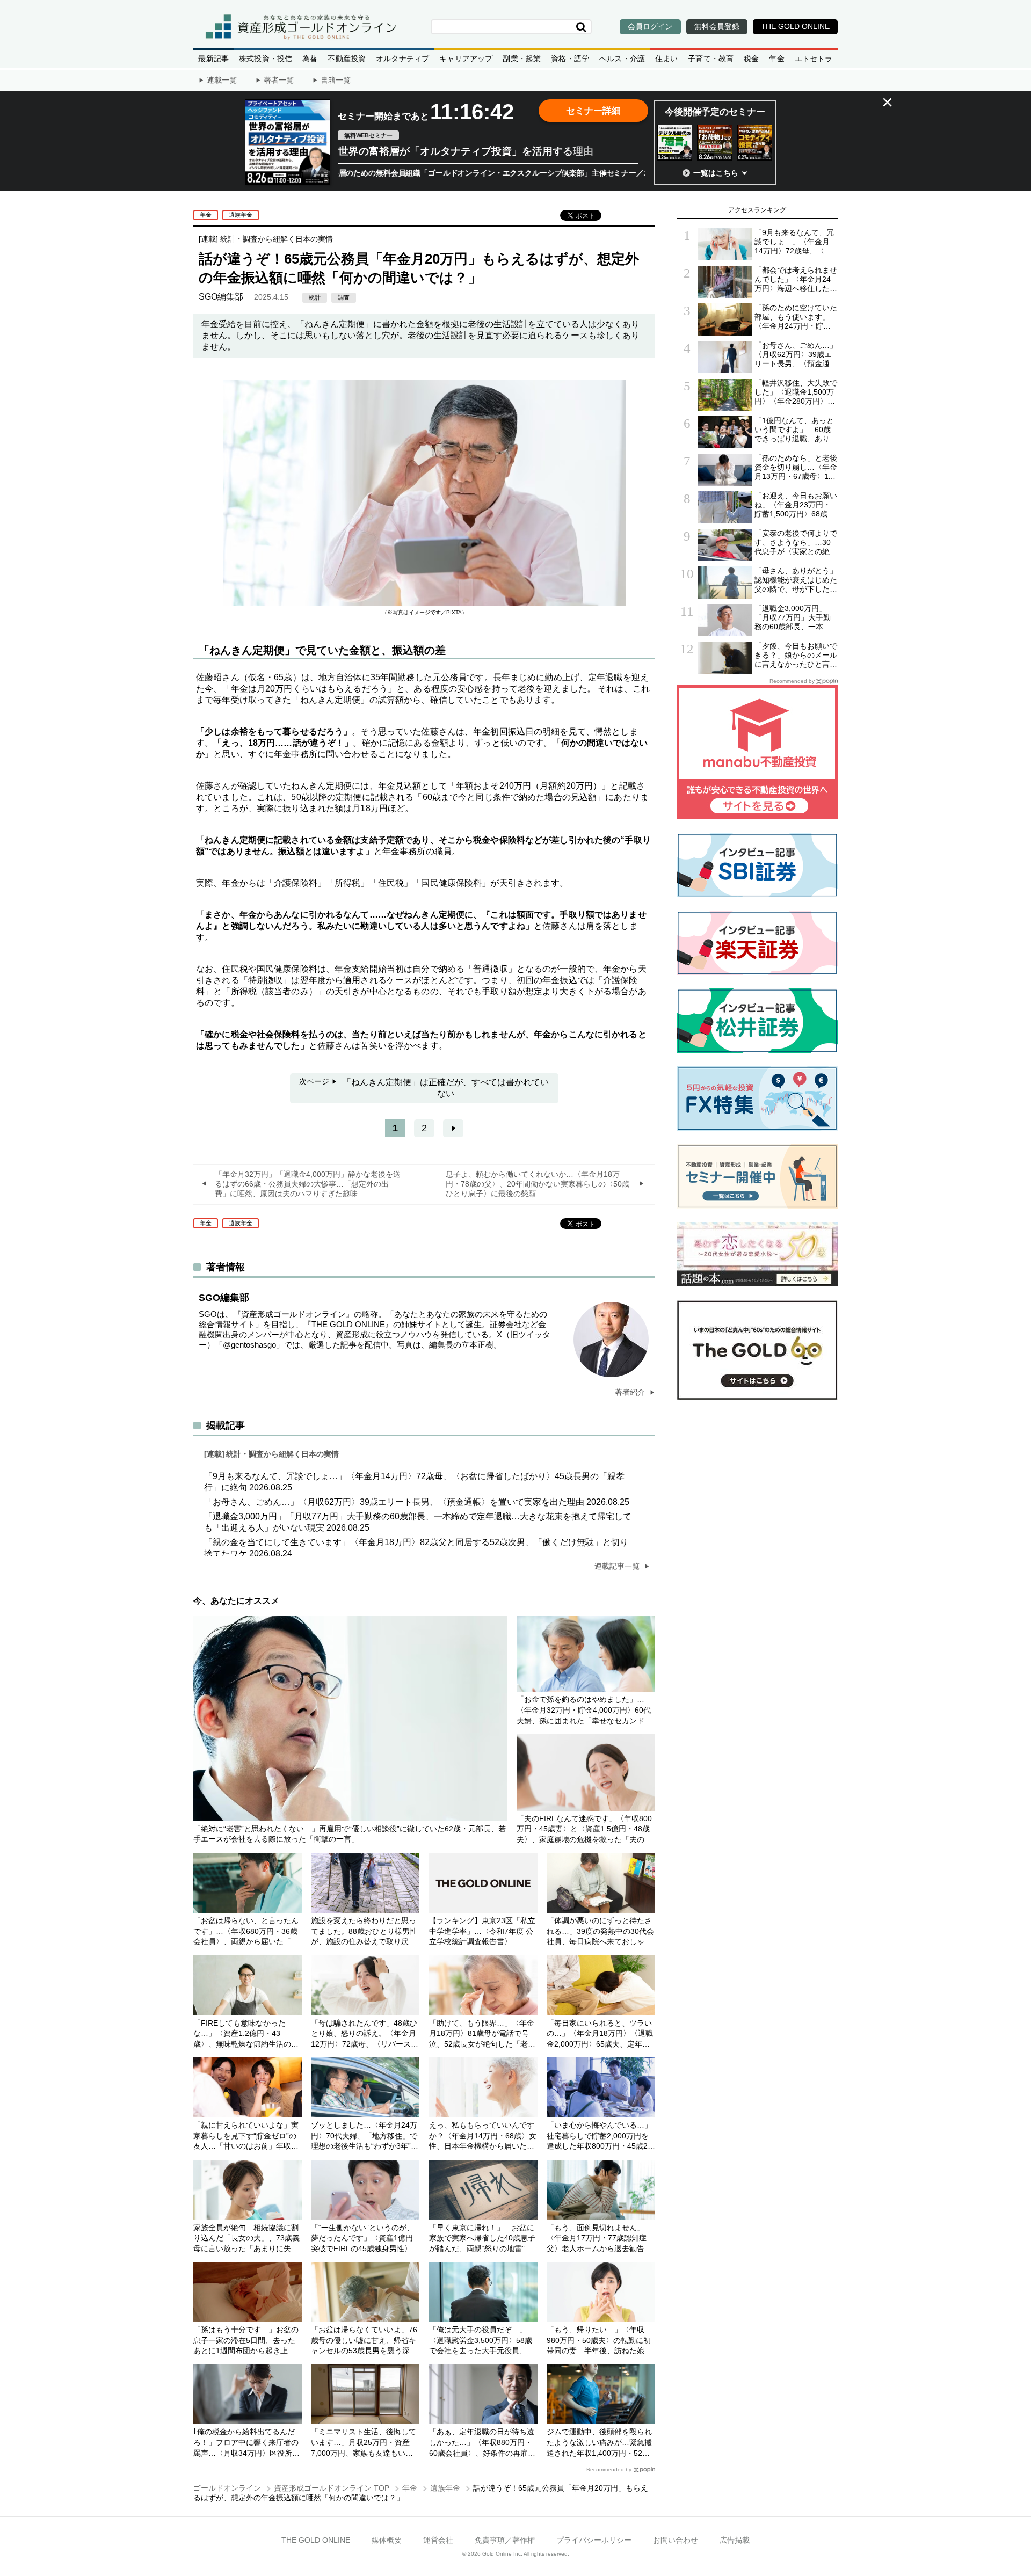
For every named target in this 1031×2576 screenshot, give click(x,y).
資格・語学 (570, 59)
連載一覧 (222, 80)
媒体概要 (387, 2540)
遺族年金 (241, 215)
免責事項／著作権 (505, 2540)
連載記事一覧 (618, 1566)
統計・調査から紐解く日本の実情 (277, 239)
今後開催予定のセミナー (715, 112)
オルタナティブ (402, 59)
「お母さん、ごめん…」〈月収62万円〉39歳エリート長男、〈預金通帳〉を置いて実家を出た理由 (417, 1502)
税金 (751, 59)
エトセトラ (814, 59)
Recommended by (609, 2469)
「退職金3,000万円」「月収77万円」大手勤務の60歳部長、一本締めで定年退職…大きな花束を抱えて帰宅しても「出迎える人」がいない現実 (418, 1522)
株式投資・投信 (266, 59)
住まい (667, 59)
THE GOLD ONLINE (316, 2540)
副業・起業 (522, 59)
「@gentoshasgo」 (249, 1345)
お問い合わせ (676, 2540)
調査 (344, 297)
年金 (776, 59)
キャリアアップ (466, 59)
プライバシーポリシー (594, 2540)
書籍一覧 (336, 80)
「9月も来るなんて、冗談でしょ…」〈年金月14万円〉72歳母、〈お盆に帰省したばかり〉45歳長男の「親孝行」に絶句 (414, 1482)
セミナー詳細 (593, 111)
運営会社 (438, 2540)
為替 (310, 59)
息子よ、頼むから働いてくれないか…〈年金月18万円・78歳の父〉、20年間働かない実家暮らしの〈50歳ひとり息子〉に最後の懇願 (538, 1184)
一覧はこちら (716, 173)
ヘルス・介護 (622, 59)
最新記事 (213, 59)
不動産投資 (347, 59)
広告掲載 (735, 2540)
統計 (315, 297)
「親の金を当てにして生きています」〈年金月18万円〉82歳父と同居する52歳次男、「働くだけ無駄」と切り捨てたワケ (416, 1548)
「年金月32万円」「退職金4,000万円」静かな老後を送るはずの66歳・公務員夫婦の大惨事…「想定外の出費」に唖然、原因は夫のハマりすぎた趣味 (308, 1184)
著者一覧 (279, 80)
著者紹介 (631, 1392)
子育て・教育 (711, 59)
